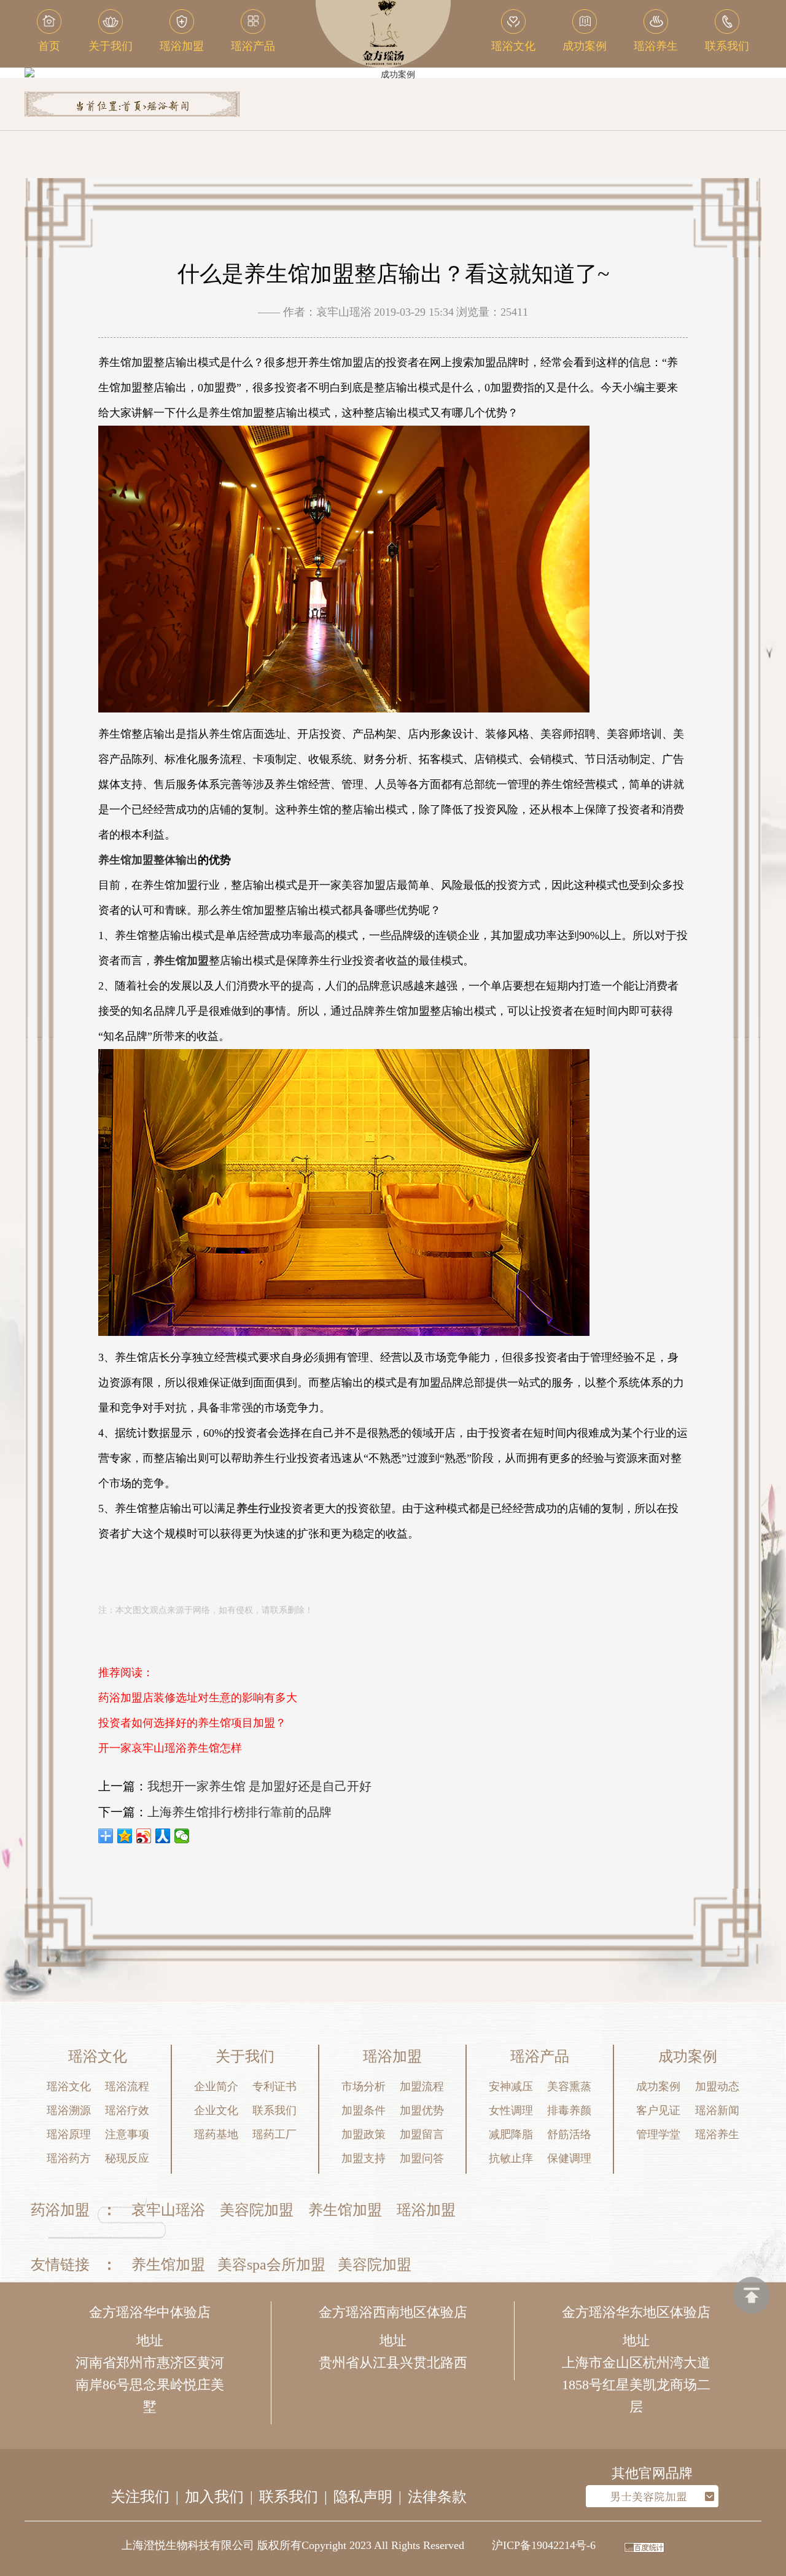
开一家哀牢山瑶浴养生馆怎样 (170, 1748)
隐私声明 (363, 2497)
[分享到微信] (182, 1836)
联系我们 (274, 2110)
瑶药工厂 (274, 2134)
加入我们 (214, 2497)
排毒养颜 (569, 2110)
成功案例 (658, 2086)
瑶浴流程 (127, 2086)
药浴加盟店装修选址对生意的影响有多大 (198, 1698)
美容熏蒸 (569, 2086)
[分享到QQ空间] (125, 1836)
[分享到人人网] (163, 1836)
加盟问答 (422, 2158)
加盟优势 (422, 2110)
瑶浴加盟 (426, 2210)
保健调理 (569, 2158)
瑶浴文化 (69, 2086)
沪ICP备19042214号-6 (544, 2545)
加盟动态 (717, 2086)
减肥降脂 (511, 2134)
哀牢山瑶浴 (168, 2210)
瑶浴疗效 (127, 2110)
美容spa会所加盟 (271, 2265)
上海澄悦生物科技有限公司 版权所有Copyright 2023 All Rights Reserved (293, 2545)
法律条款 (437, 2497)
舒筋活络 (569, 2134)
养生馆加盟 (345, 2210)
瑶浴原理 (69, 2134)
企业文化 (216, 2110)
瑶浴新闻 (168, 107)
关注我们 (140, 2497)
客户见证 (658, 2110)
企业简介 (216, 2086)
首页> (134, 107)
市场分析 (364, 2086)
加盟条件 (364, 2110)
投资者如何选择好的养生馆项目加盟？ (192, 1723)
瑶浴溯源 (69, 2110)
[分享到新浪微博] (144, 1836)
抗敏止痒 (511, 2158)
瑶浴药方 (69, 2158)
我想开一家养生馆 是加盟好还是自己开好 (259, 1786)
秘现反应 (127, 2158)
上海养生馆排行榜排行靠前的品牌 (239, 1812)
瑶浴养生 (717, 2134)
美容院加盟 (257, 2210)
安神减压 (511, 2086)
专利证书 (274, 2086)
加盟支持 (364, 2158)
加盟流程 (422, 2086)
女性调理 (511, 2110)
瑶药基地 (216, 2134)
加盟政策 (364, 2134)
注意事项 (127, 2134)
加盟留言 (422, 2134)
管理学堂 (658, 2134)
